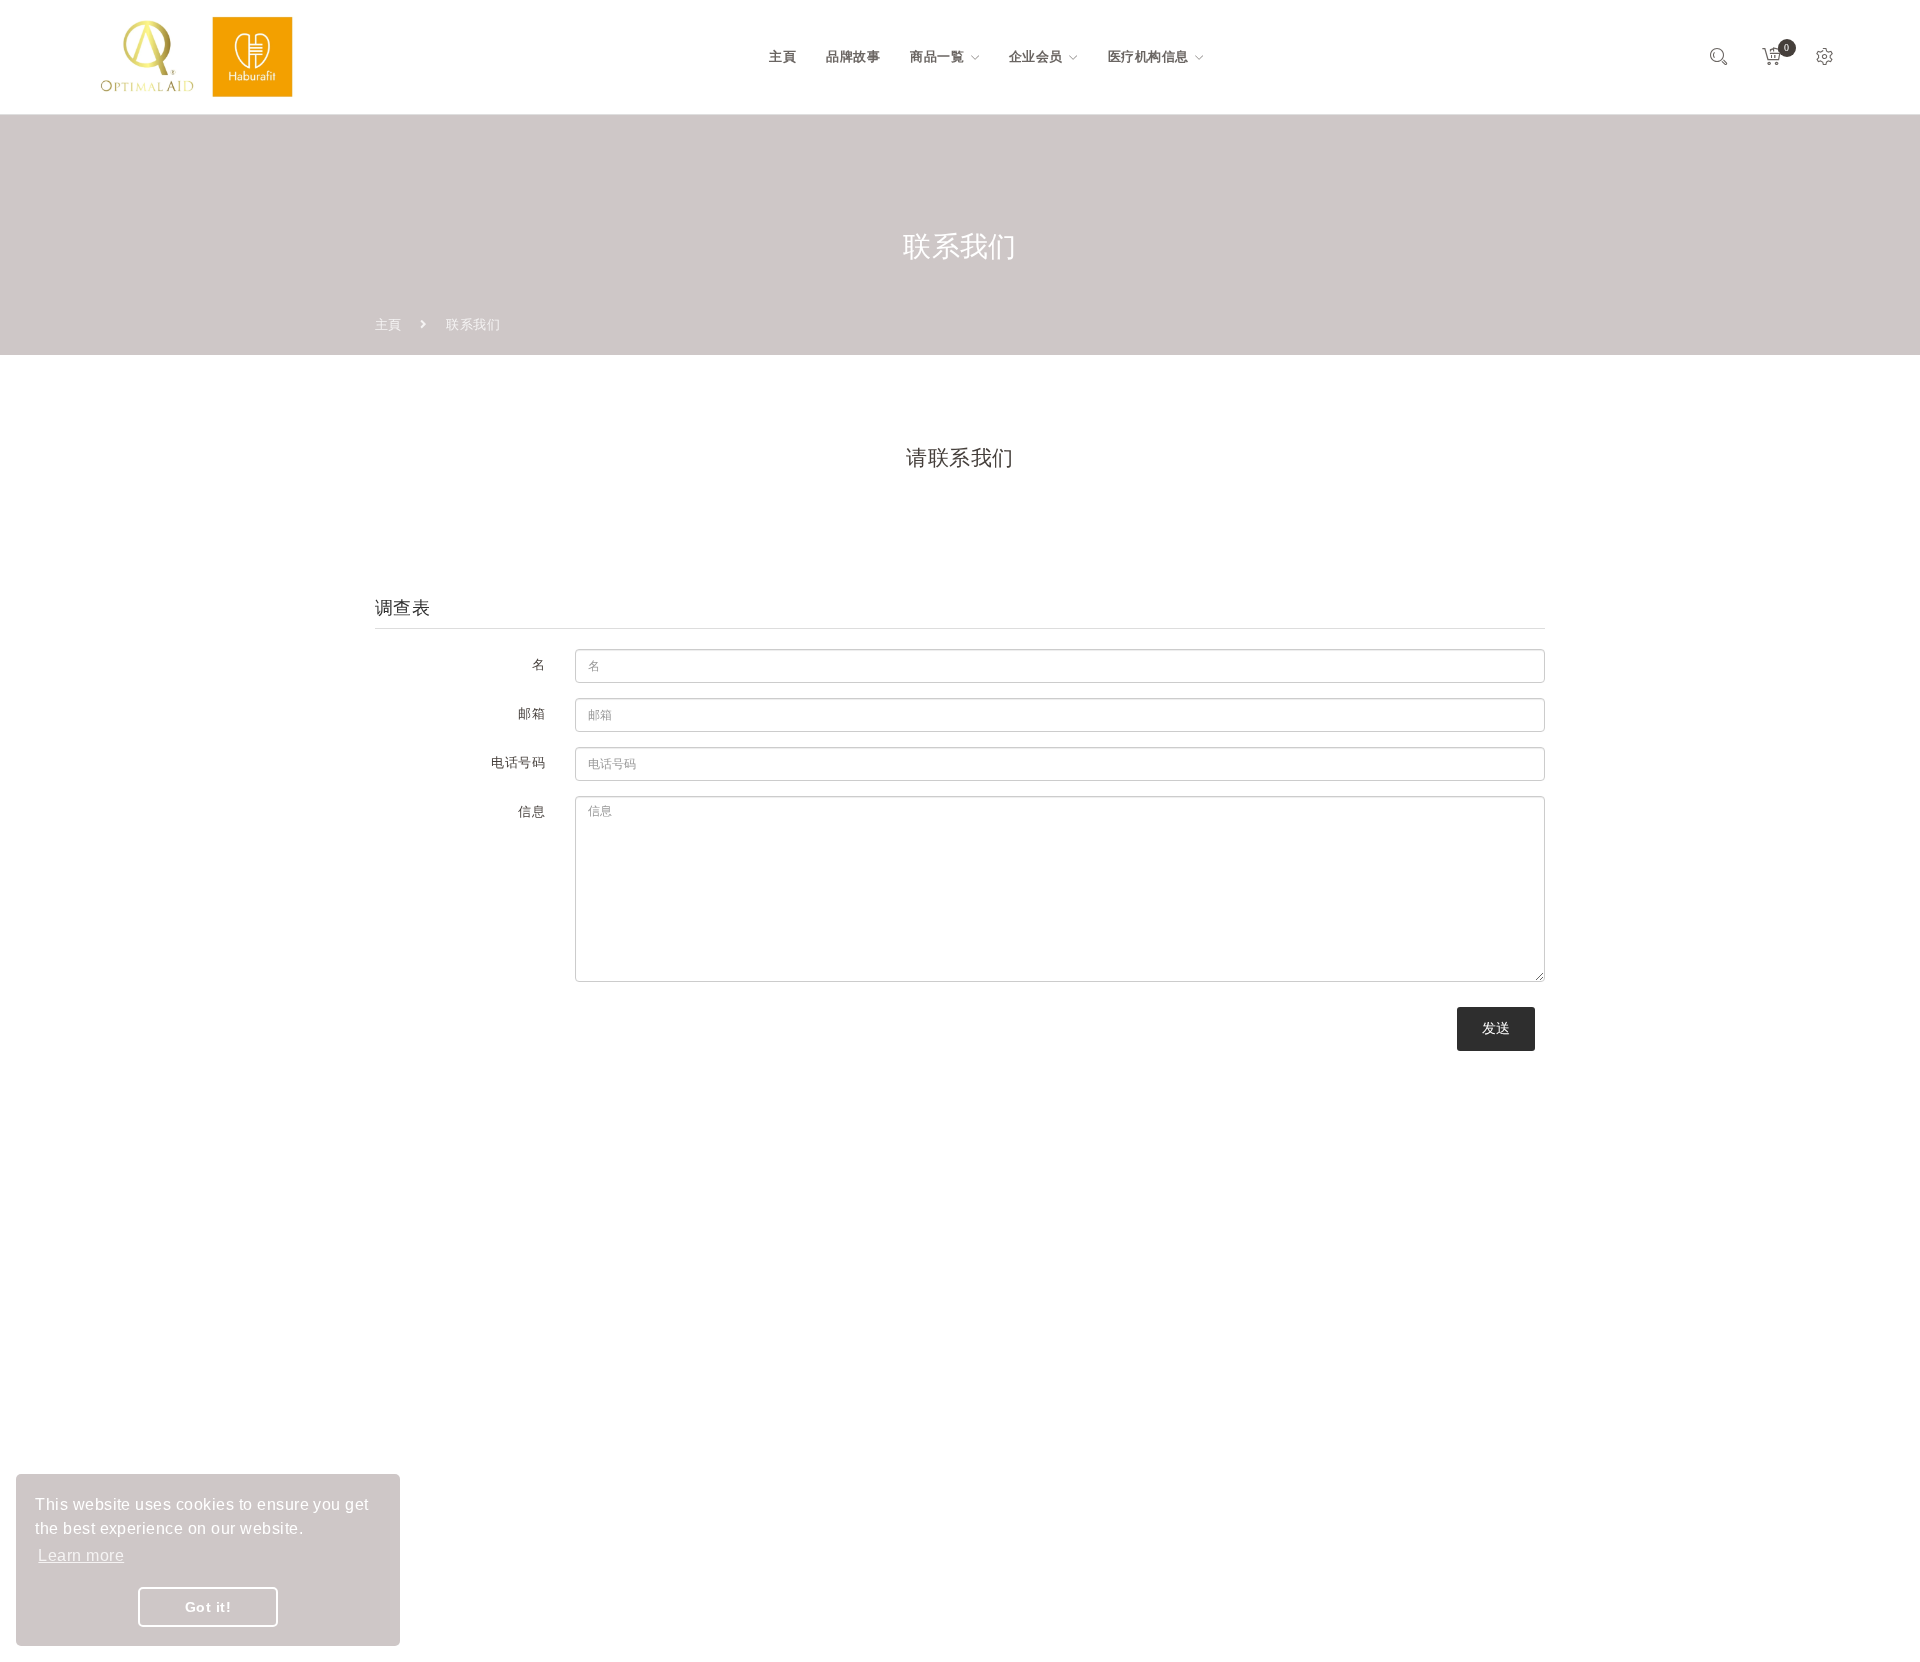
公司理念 (802, 1351)
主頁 (388, 324)
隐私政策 (802, 1459)
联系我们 (802, 1387)
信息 (531, 811)
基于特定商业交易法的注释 (856, 1423)
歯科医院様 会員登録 (837, 1495)
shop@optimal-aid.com (470, 1342)
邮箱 (531, 713)
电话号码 (518, 762)
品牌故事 (802, 1279)
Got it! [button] (208, 1607)
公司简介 (802, 1315)
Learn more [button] (81, 1555)
